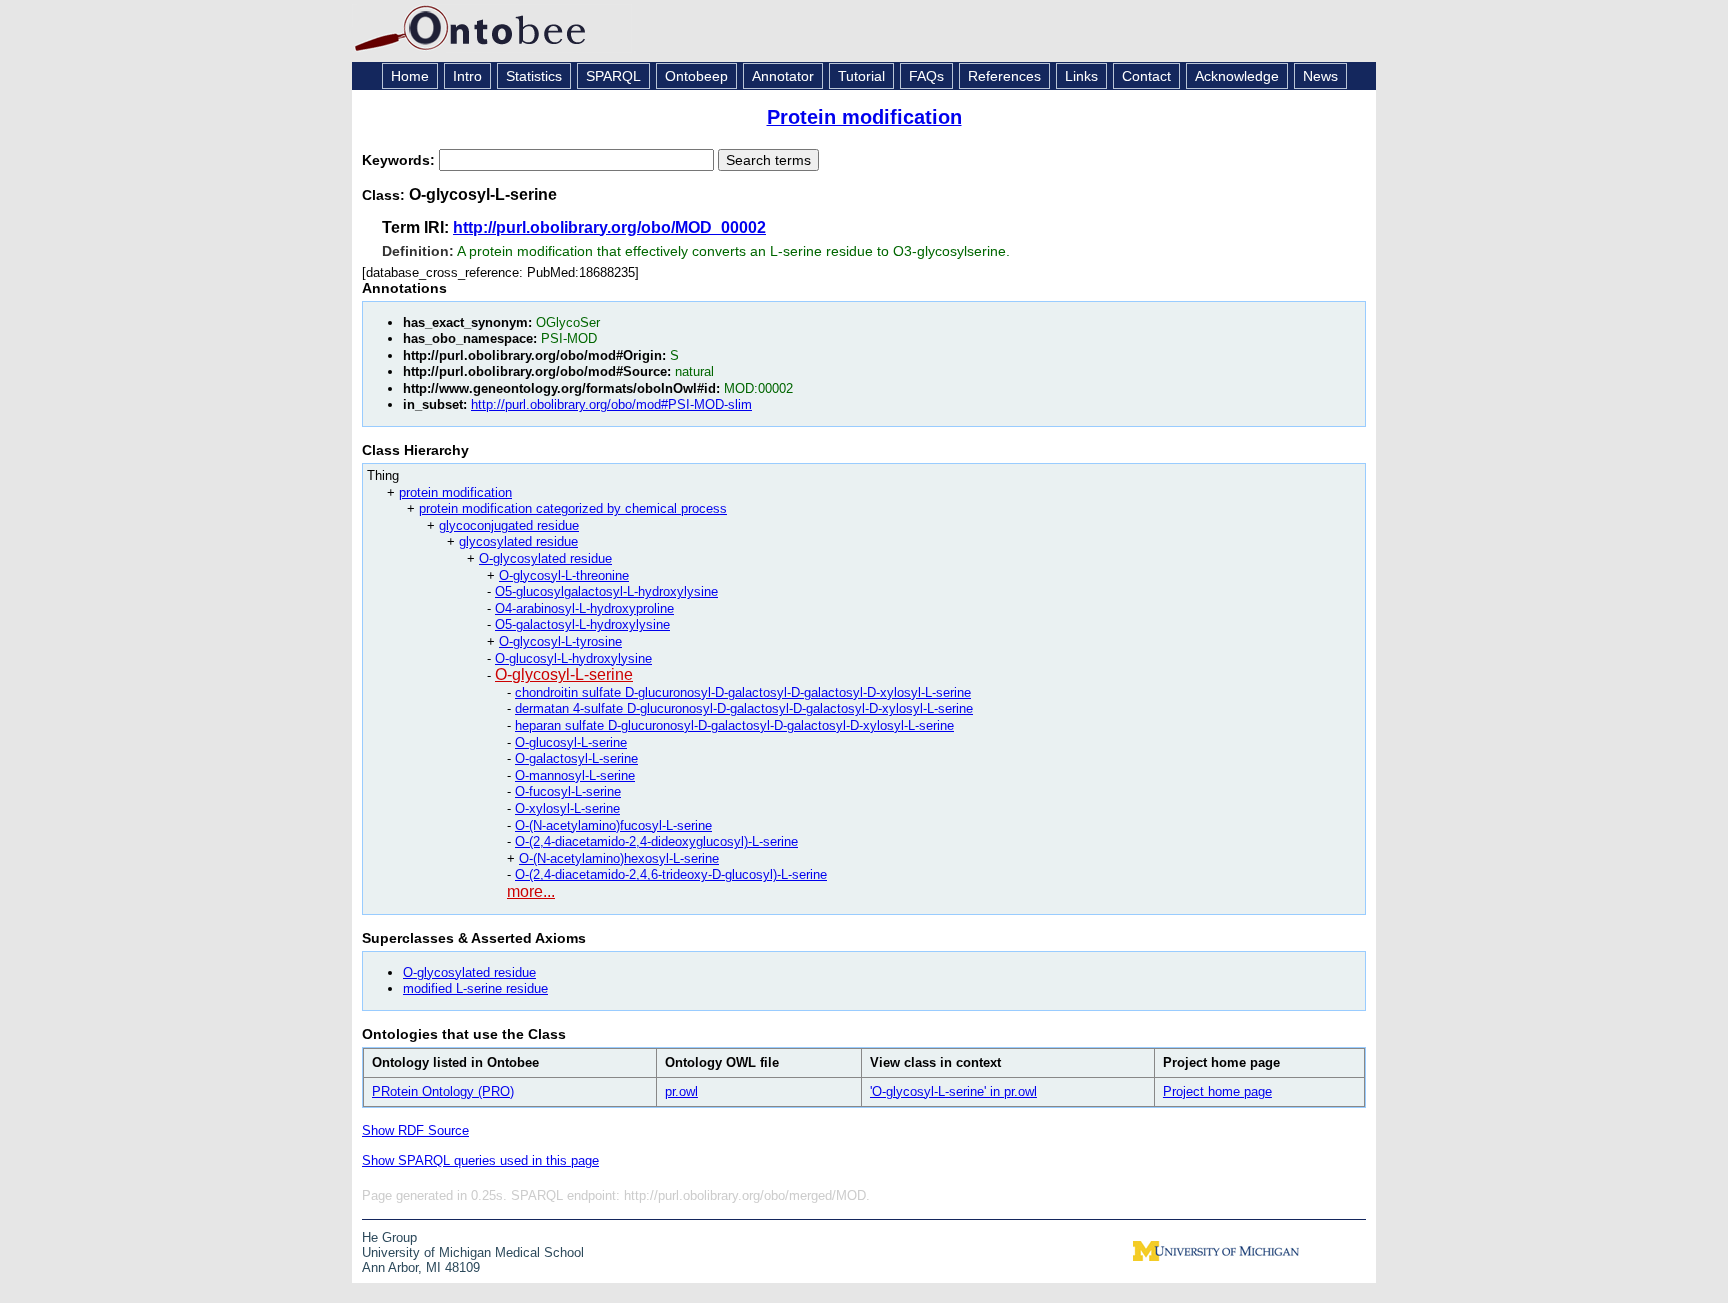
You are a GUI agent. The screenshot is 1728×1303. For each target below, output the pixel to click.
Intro (467, 76)
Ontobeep (696, 76)
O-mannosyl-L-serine (575, 775)
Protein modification (864, 117)
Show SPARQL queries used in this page (480, 1160)
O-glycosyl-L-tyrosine (560, 641)
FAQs (926, 76)
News (1320, 76)
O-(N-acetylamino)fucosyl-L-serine (613, 825)
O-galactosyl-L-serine (576, 758)
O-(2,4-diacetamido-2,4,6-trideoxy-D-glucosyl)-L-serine (671, 874)
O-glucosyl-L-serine (571, 742)
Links (1081, 76)
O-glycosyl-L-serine (564, 674)
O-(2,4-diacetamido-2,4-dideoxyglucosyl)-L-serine (656, 841)
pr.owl (681, 1091)
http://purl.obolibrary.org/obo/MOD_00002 (609, 227)
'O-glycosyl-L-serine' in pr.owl (953, 1091)
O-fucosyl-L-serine (568, 791)
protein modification (455, 492)
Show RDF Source (415, 1130)
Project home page (1217, 1091)
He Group (389, 1237)
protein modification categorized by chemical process (573, 508)
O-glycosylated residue (545, 558)
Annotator (783, 76)
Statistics (534, 76)
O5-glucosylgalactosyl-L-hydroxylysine (606, 591)
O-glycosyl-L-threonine (564, 575)
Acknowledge (1237, 76)
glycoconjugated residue (509, 525)
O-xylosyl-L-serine (567, 808)
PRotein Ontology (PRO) (443, 1091)
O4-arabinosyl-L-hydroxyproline (584, 608)
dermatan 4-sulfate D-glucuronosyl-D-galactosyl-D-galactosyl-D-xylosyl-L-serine (744, 708)
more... (531, 891)
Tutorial (861, 76)
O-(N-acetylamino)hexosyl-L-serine (619, 858)
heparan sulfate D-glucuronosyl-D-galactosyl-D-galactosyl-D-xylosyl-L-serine (734, 725)
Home (410, 76)
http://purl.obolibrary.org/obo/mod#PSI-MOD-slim (611, 404)
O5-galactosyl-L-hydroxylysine (582, 624)
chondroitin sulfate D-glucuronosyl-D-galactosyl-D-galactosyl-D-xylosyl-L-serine (743, 692)
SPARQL (613, 76)
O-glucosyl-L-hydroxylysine (573, 658)
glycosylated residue (518, 541)
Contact (1146, 76)
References (1004, 76)
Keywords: (400, 160)
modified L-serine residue (475, 988)
